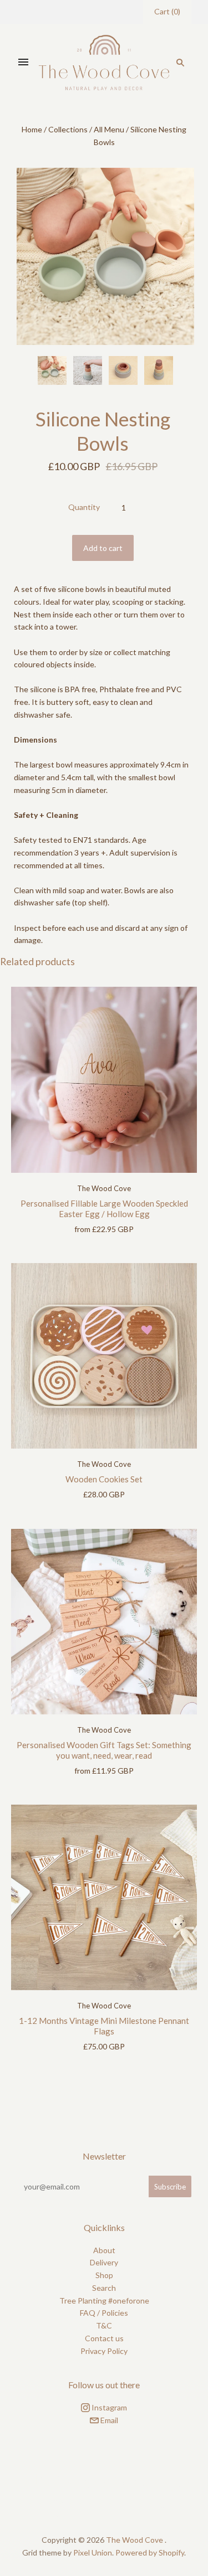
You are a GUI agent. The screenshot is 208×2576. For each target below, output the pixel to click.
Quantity (84, 507)
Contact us (104, 2338)
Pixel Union (93, 2552)
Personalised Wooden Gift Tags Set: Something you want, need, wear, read (104, 1750)
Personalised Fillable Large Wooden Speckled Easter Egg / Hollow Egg (104, 1209)
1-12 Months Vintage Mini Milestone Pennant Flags (104, 2026)
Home (32, 129)
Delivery (104, 2262)
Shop (104, 2275)
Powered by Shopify (150, 2552)
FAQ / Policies (104, 2313)
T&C (104, 2325)
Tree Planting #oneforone (104, 2301)
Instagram (108, 2407)
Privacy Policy (104, 2351)
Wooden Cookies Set (104, 1479)
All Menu (109, 129)
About (104, 2250)
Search (104, 2288)
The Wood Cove (104, 1188)
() (167, 11)
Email (108, 2420)
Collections (68, 129)
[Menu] (23, 63)
